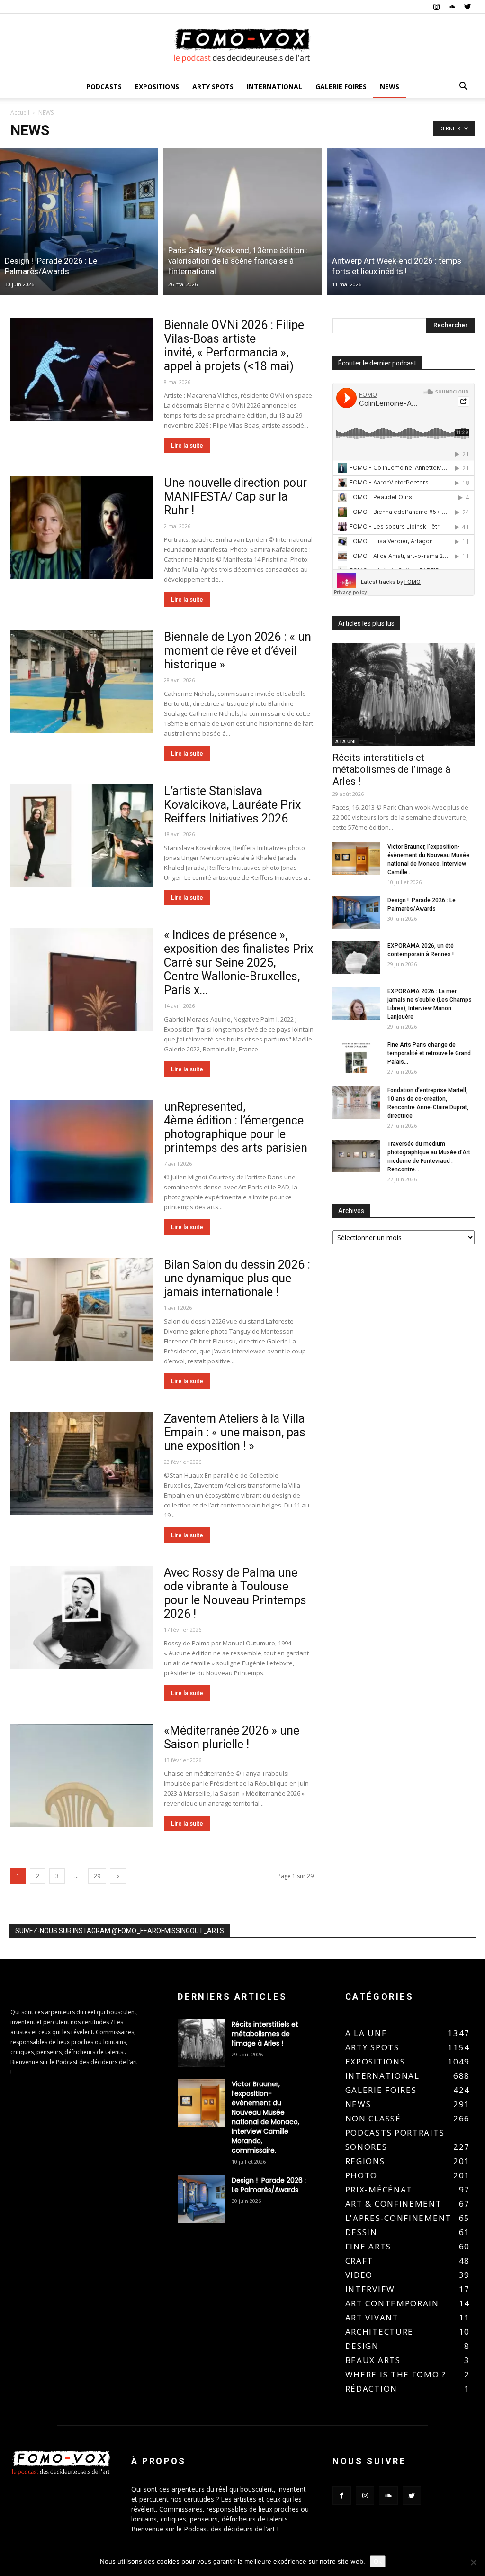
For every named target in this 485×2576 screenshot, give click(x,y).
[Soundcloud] (452, 7)
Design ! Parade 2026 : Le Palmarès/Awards (269, 2185)
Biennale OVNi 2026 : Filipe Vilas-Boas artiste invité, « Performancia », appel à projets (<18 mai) (234, 346)
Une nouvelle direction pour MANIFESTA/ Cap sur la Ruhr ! (235, 497)
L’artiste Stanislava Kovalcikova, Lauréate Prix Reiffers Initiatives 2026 (232, 805)
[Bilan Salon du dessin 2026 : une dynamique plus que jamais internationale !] (81, 1309)
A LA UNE (346, 741)
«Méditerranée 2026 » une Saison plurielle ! (232, 1737)
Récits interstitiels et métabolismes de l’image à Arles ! (391, 769)
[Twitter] (467, 7)
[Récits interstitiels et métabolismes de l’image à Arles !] (404, 694)
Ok (378, 2561)
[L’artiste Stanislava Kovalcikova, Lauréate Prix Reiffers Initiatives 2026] (81, 836)
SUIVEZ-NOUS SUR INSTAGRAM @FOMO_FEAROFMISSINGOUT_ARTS (120, 1931)
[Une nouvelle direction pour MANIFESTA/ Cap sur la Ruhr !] (81, 528)
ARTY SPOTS (213, 87)
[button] (463, 87)
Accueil (20, 113)
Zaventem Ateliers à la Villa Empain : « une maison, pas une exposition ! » (235, 1432)
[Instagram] (436, 7)
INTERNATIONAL (274, 87)
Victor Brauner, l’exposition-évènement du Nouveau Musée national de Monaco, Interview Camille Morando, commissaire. (265, 2117)
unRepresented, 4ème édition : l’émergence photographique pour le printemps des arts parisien (238, 1127)
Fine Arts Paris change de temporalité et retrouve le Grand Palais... (429, 1053)
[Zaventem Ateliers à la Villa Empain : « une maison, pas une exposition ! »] (81, 1463)
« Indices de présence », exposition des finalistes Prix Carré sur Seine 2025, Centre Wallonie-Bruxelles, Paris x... (238, 963)
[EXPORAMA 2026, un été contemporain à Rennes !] (356, 958)
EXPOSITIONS (157, 87)
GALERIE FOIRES (341, 87)
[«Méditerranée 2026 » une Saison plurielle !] (81, 1775)
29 (97, 1876)
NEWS (390, 87)
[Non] (473, 2562)
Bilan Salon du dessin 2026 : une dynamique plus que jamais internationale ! (237, 1278)
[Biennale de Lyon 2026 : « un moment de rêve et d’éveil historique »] (81, 682)
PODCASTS (104, 87)
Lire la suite (187, 445)
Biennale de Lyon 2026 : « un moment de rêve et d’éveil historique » (238, 651)
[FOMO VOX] (242, 45)
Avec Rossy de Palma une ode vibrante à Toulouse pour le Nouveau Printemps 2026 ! (235, 1593)
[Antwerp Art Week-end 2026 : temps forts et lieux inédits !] (406, 222)
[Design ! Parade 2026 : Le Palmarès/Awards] (79, 222)
